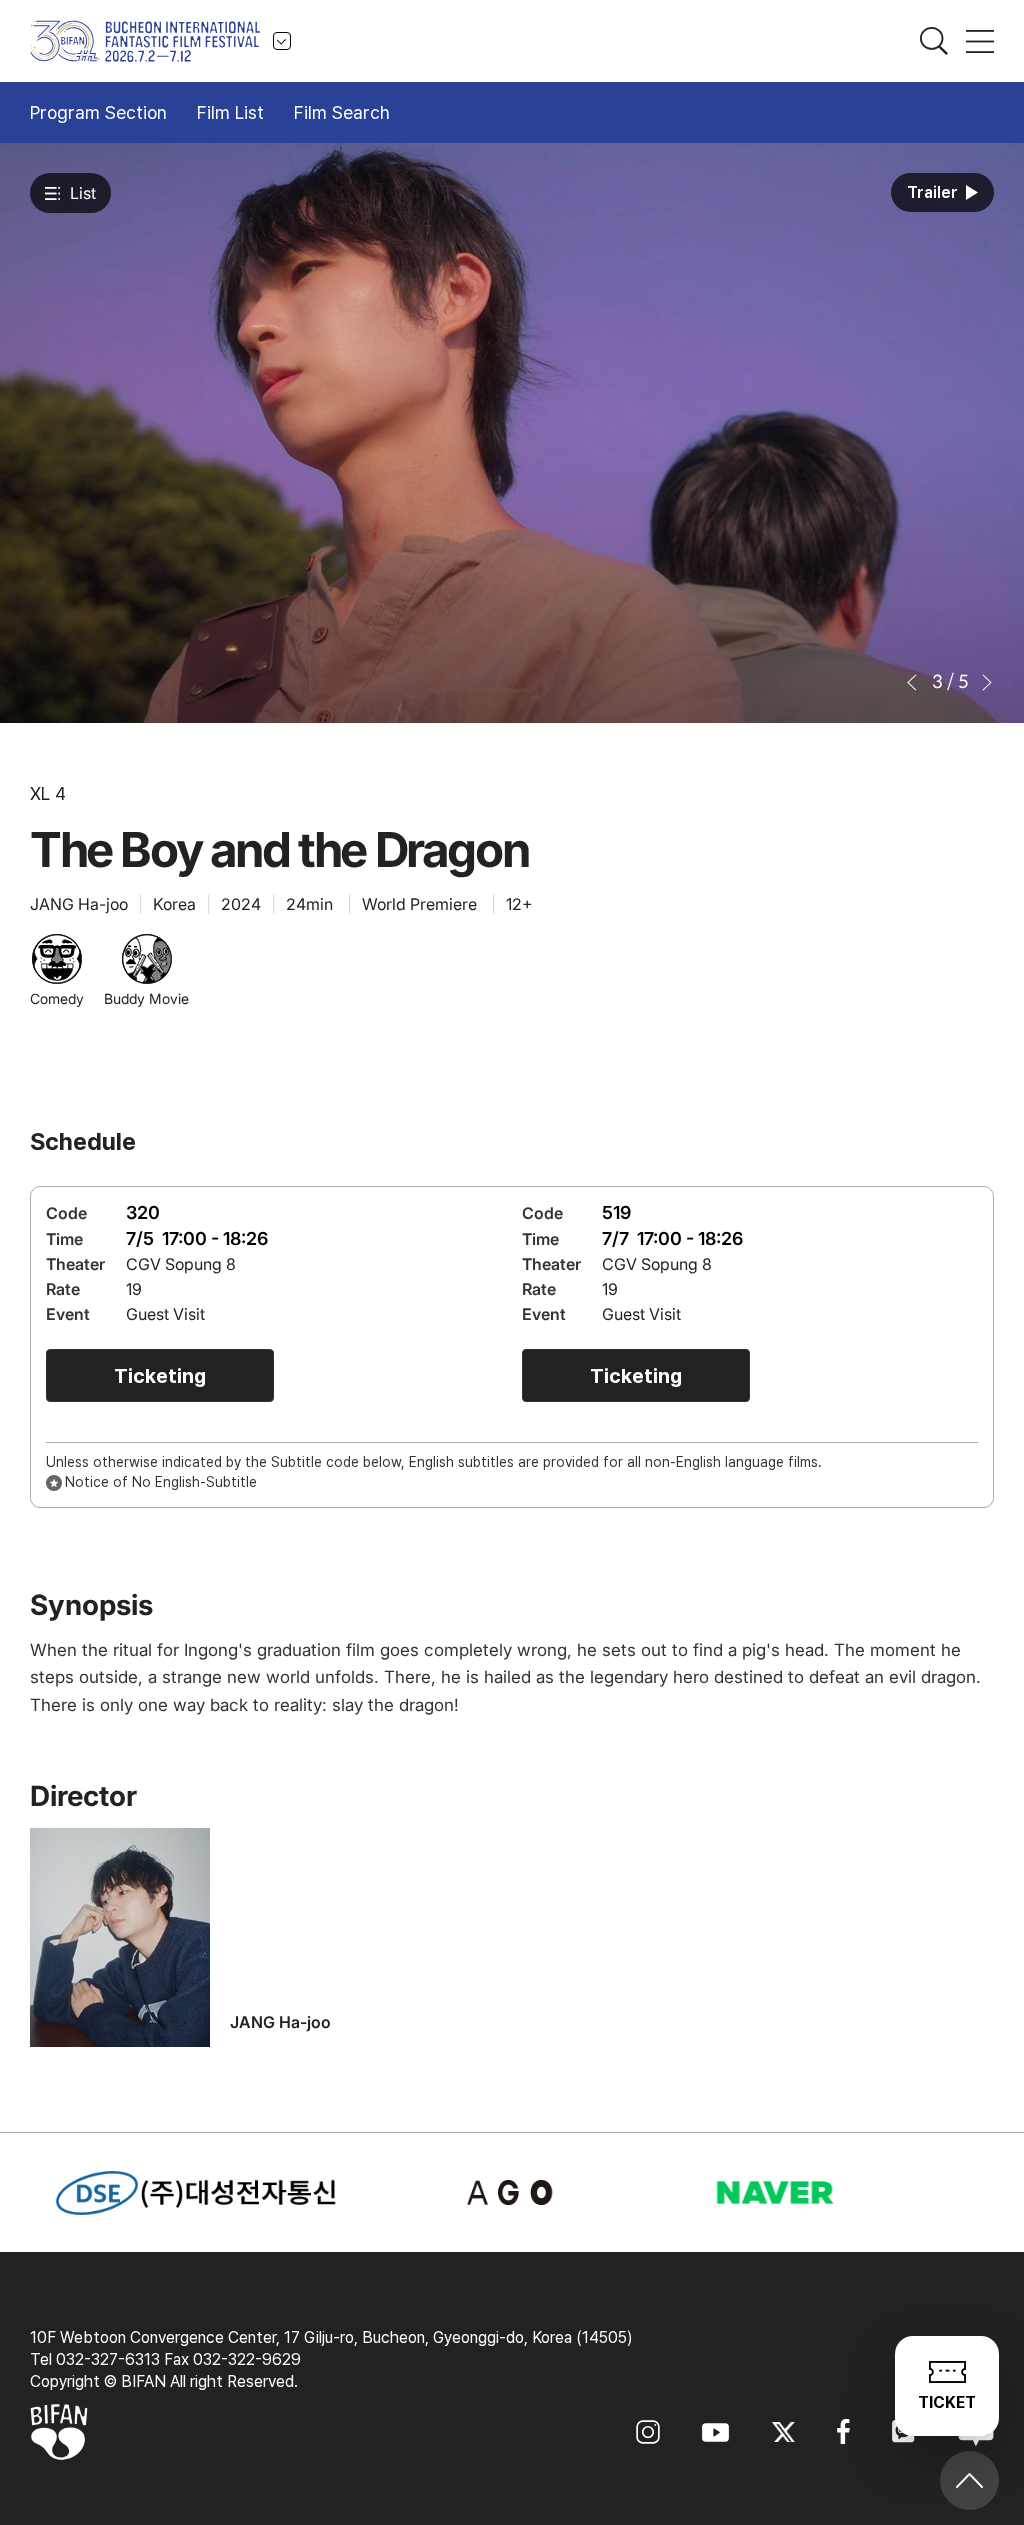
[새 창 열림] (511, 2192)
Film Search (342, 112)
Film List (230, 112)
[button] (913, 682)
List (83, 193)
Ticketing (160, 1376)
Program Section (98, 112)
